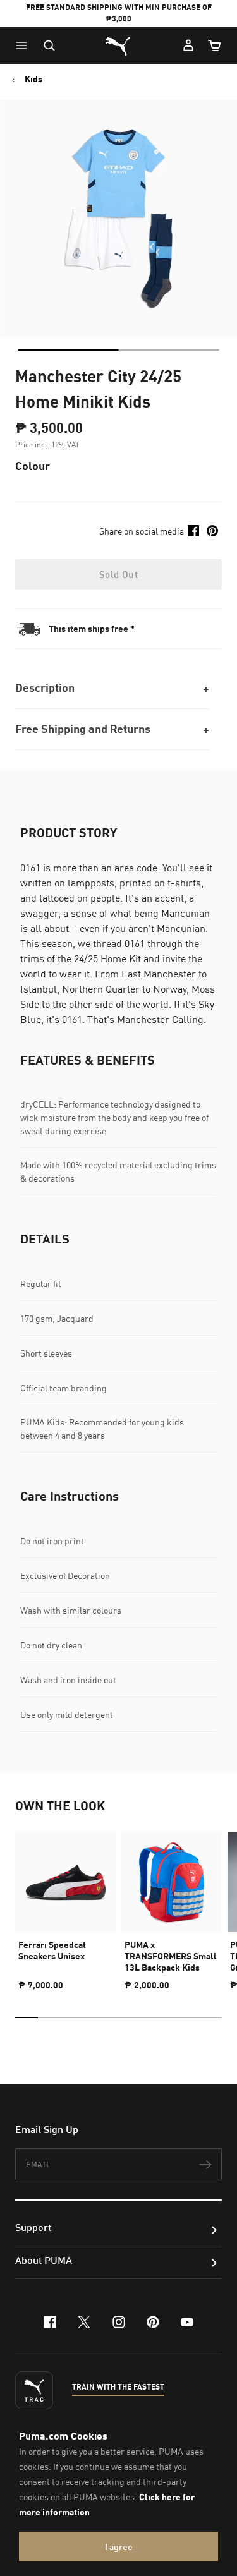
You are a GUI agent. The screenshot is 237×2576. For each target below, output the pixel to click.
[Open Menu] (25, 45)
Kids (33, 79)
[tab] (68, 350)
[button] (25, 45)
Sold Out (118, 574)
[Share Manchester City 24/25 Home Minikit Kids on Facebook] (193, 531)
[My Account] (188, 45)
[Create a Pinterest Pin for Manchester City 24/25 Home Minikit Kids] (212, 531)
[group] (66, 1906)
